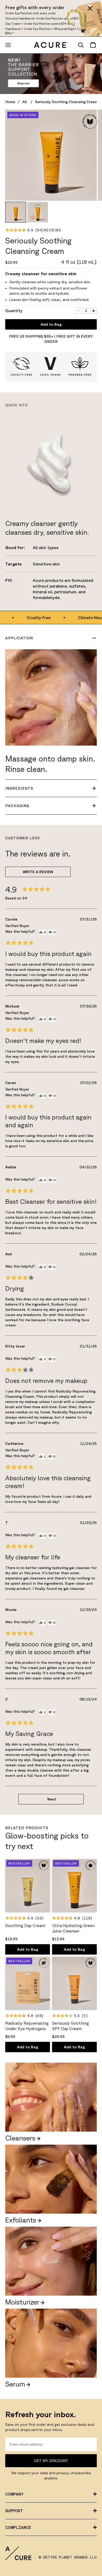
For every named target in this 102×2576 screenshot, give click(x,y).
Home (10, 102)
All (25, 102)
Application (19, 638)
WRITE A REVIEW (38, 872)
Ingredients (19, 788)
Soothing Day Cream (25, 1925)
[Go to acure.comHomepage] (51, 45)
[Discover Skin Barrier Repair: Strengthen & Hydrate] (51, 74)
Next (52, 1799)
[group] (16, 212)
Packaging (17, 806)
